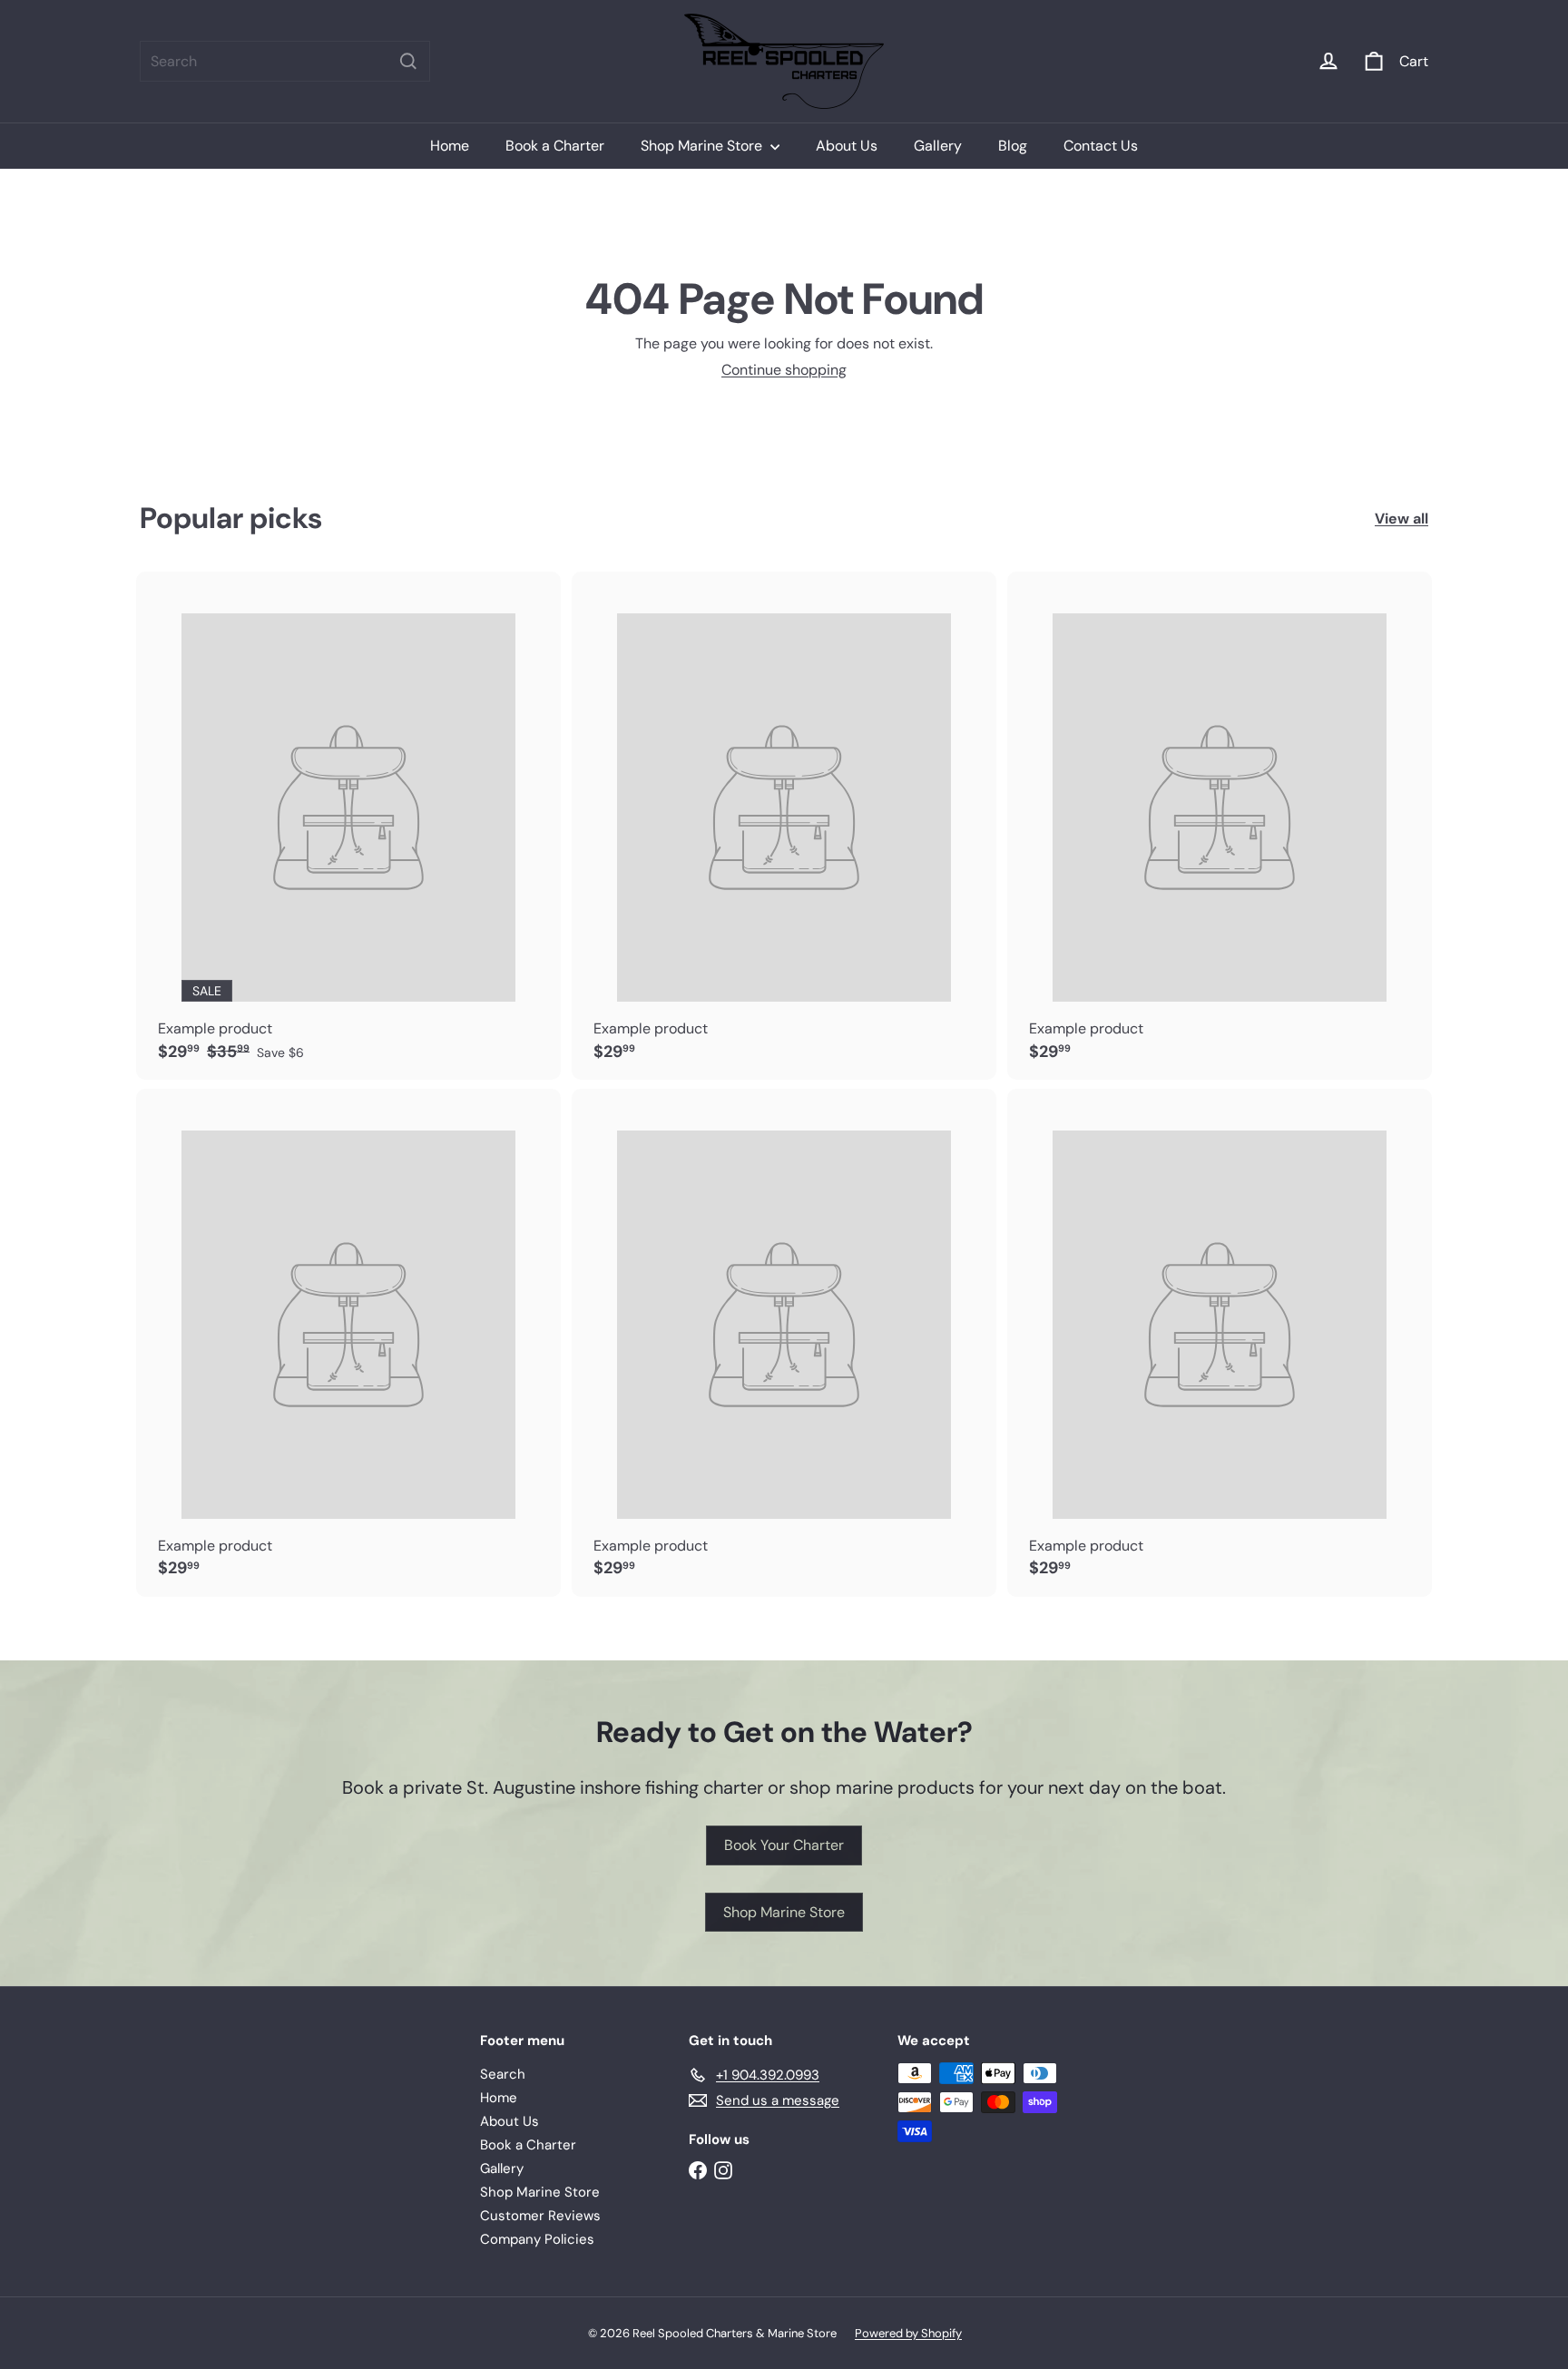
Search (503, 2074)
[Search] (408, 61)
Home (450, 146)
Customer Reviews (540, 2216)
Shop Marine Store (703, 146)
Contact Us (1101, 146)
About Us (847, 146)
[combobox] (285, 61)
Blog (1013, 146)
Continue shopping (784, 370)
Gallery (938, 146)
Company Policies (537, 2239)
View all (1401, 519)
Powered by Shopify (908, 2333)
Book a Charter (555, 146)
